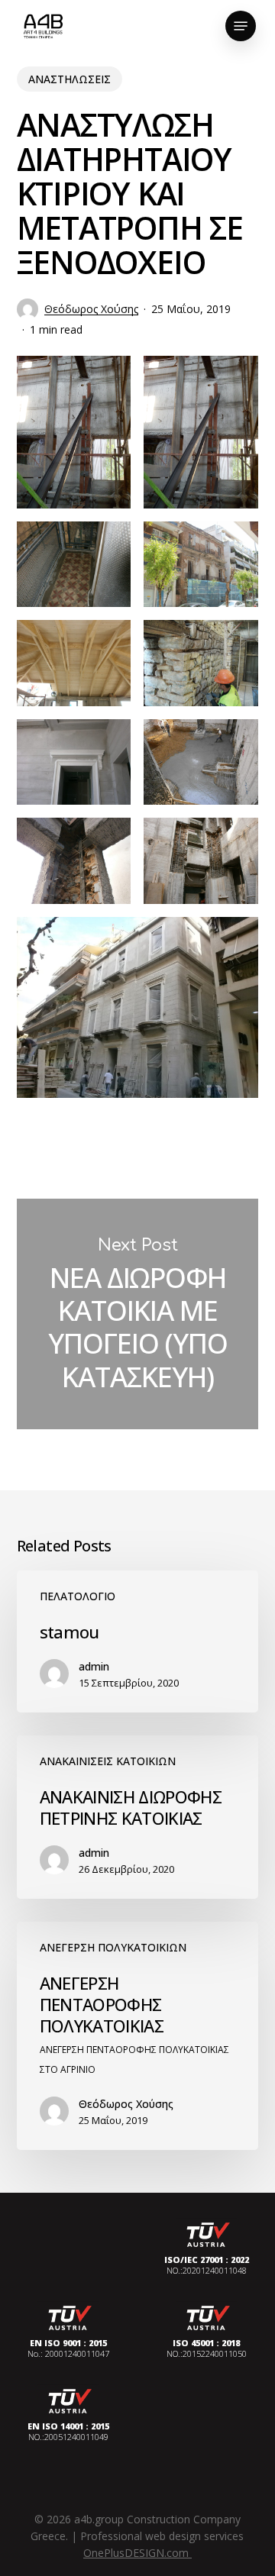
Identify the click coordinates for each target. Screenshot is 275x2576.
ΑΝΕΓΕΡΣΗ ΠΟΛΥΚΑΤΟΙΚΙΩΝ (113, 1947)
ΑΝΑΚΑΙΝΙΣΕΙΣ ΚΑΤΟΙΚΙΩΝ (108, 1761)
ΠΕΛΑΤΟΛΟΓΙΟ (78, 1596)
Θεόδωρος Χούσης (91, 309)
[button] (241, 26)
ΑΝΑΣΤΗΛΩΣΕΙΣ (70, 79)
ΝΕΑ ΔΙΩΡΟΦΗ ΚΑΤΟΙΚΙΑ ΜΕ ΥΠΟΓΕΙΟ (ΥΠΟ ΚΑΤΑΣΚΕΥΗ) (138, 1314)
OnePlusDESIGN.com (137, 2553)
